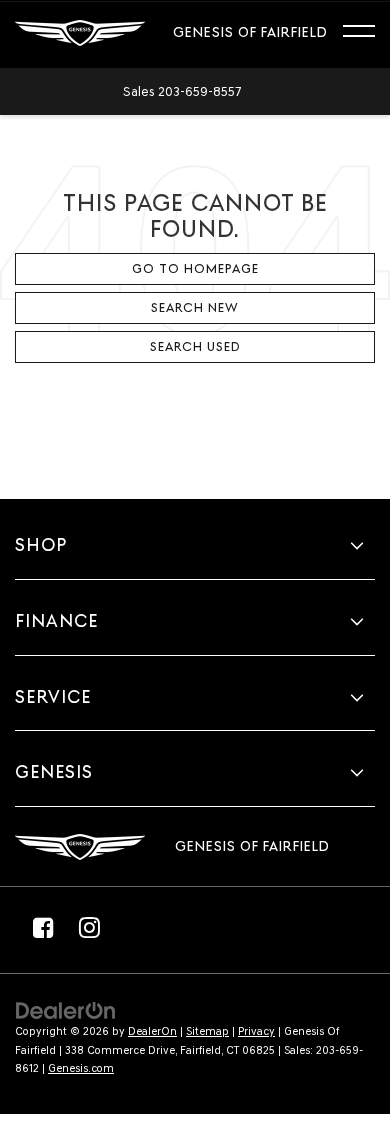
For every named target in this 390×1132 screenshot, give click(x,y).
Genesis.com (81, 1068)
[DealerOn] (66, 1009)
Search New (195, 307)
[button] (182, 91)
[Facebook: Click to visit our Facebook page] (43, 927)
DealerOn (152, 1031)
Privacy (256, 1031)
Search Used (195, 346)
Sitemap (207, 1031)
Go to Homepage (195, 268)
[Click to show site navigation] (368, 34)
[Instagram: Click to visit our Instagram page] (89, 927)
